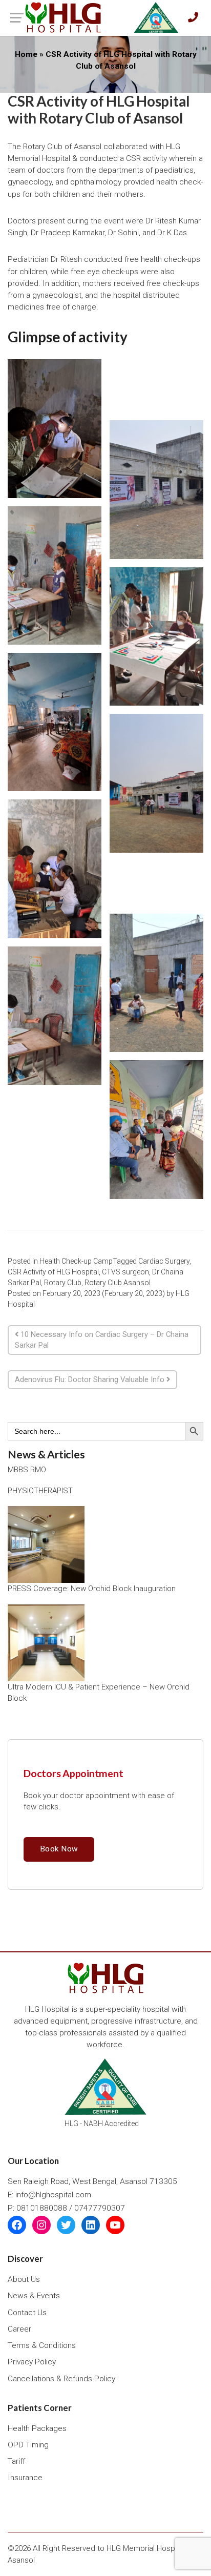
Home (26, 54)
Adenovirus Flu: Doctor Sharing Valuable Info (91, 1379)
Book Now (59, 1849)
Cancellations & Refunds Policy (61, 2379)
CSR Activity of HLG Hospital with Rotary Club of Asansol (99, 110)
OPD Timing (28, 2445)
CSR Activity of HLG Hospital (53, 1272)
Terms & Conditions (42, 2345)
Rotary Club (63, 1283)
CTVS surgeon (125, 1272)
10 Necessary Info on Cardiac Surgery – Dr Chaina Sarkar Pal (102, 1340)
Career (19, 2329)
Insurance (25, 2478)
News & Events (34, 2296)
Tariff (16, 2461)
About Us (24, 2279)
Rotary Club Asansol (118, 1283)
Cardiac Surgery (164, 1261)
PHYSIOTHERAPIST (40, 1491)
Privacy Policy (32, 2362)
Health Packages (37, 2428)
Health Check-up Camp (76, 1261)
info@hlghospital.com (53, 2195)
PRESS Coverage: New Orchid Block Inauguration (92, 1589)
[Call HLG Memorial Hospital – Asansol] (193, 18)
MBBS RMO (27, 1470)
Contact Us (27, 2313)
